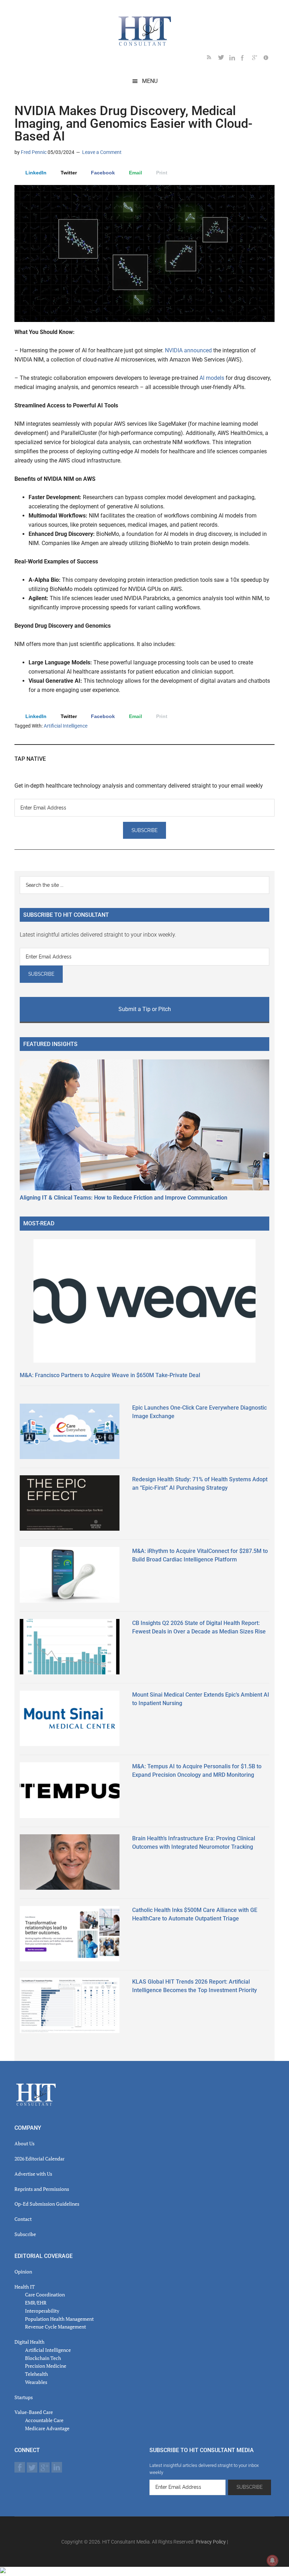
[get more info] (269, 59)
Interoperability (42, 2311)
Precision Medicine (46, 2366)
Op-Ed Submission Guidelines (47, 2204)
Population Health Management (59, 2319)
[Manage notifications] (272, 2560)
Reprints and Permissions (42, 2189)
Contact (23, 2219)
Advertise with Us (33, 2174)
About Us (24, 2143)
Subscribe (25, 2234)
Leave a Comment (102, 152)
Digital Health (29, 2342)
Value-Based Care (34, 2412)
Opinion (23, 2272)
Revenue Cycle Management (56, 2327)
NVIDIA (174, 350)
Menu (150, 81)
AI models (212, 378)
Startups (24, 2397)
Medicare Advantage (47, 2428)
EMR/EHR (36, 2303)
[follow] (224, 59)
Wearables (36, 2382)
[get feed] (213, 59)
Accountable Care (44, 2420)
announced (199, 350)
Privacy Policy (211, 2542)
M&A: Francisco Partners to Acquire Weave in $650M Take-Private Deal (110, 1375)
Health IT (25, 2287)
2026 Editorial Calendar (39, 2159)
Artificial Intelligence (66, 726)
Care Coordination (45, 2294)
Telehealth (36, 2374)
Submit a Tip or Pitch (145, 1009)
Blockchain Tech (43, 2358)
